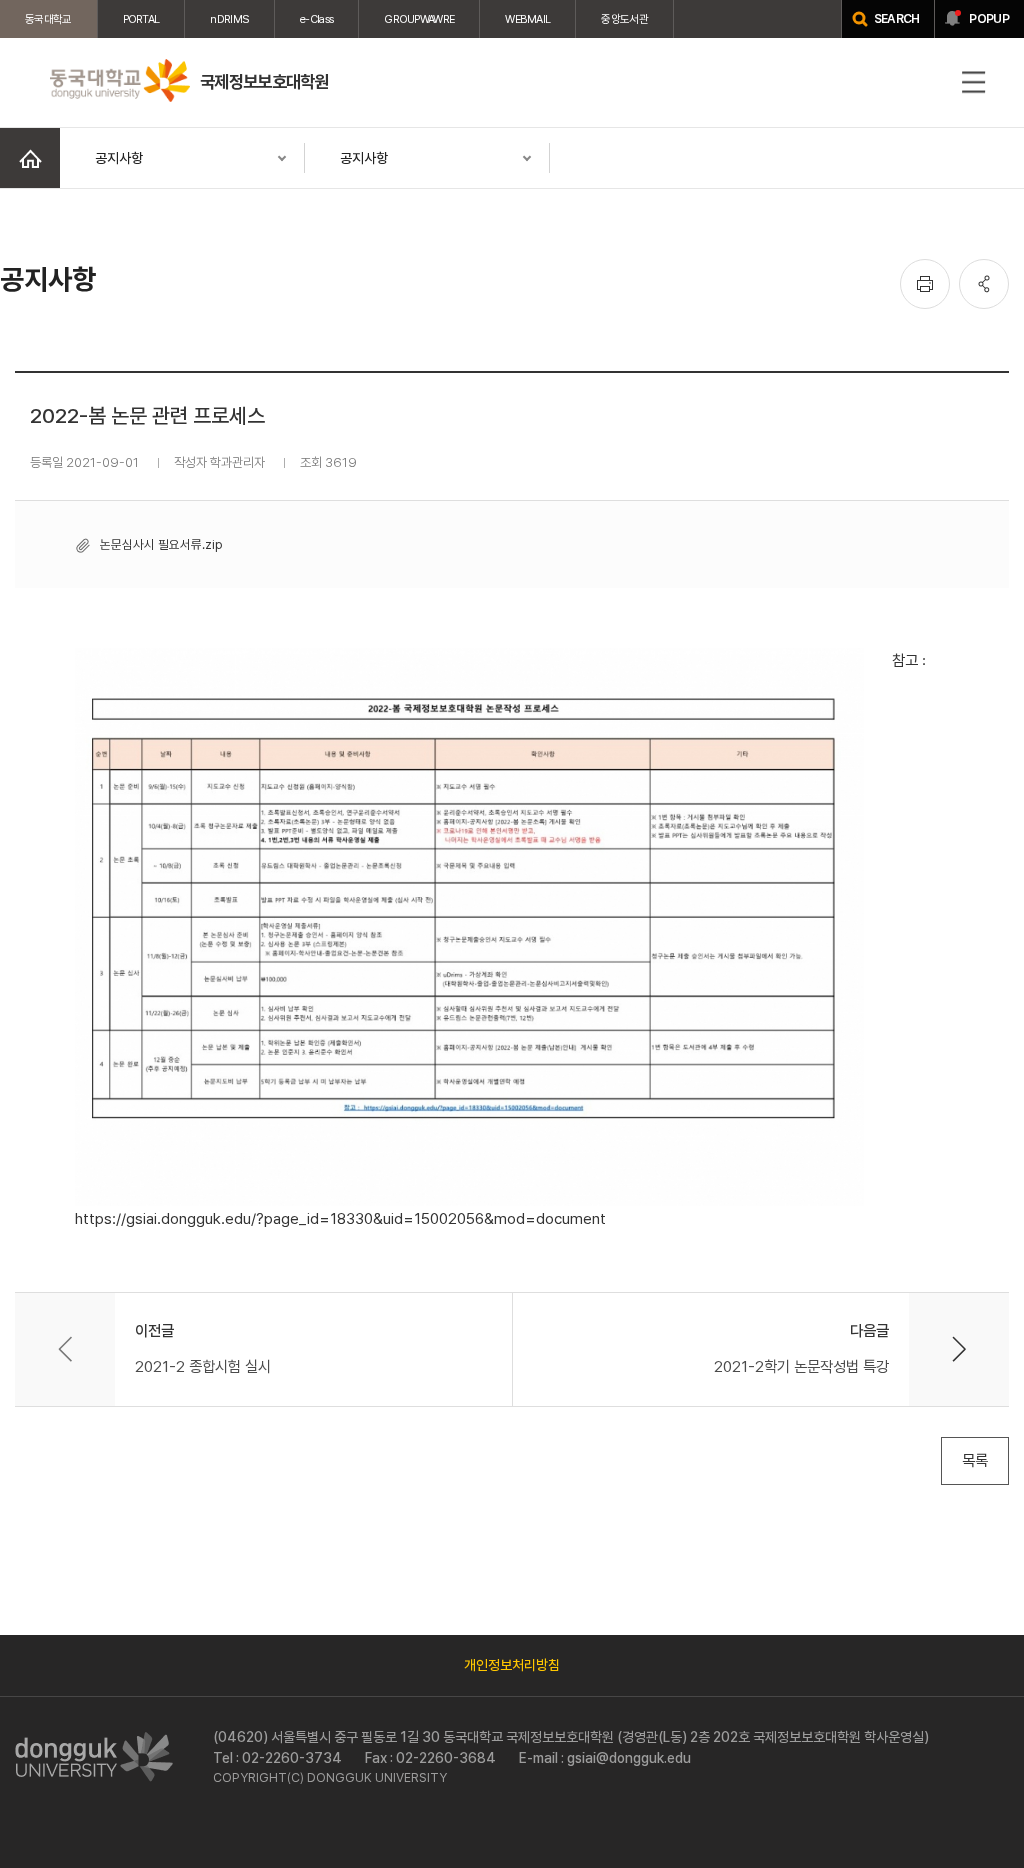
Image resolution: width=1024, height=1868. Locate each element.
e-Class (316, 19)
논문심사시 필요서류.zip (161, 544)
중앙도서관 (624, 19)
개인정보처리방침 (512, 1665)
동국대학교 (48, 19)
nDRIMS (229, 19)
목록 (975, 1460)
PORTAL (141, 19)
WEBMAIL (527, 19)
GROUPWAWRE (419, 19)
